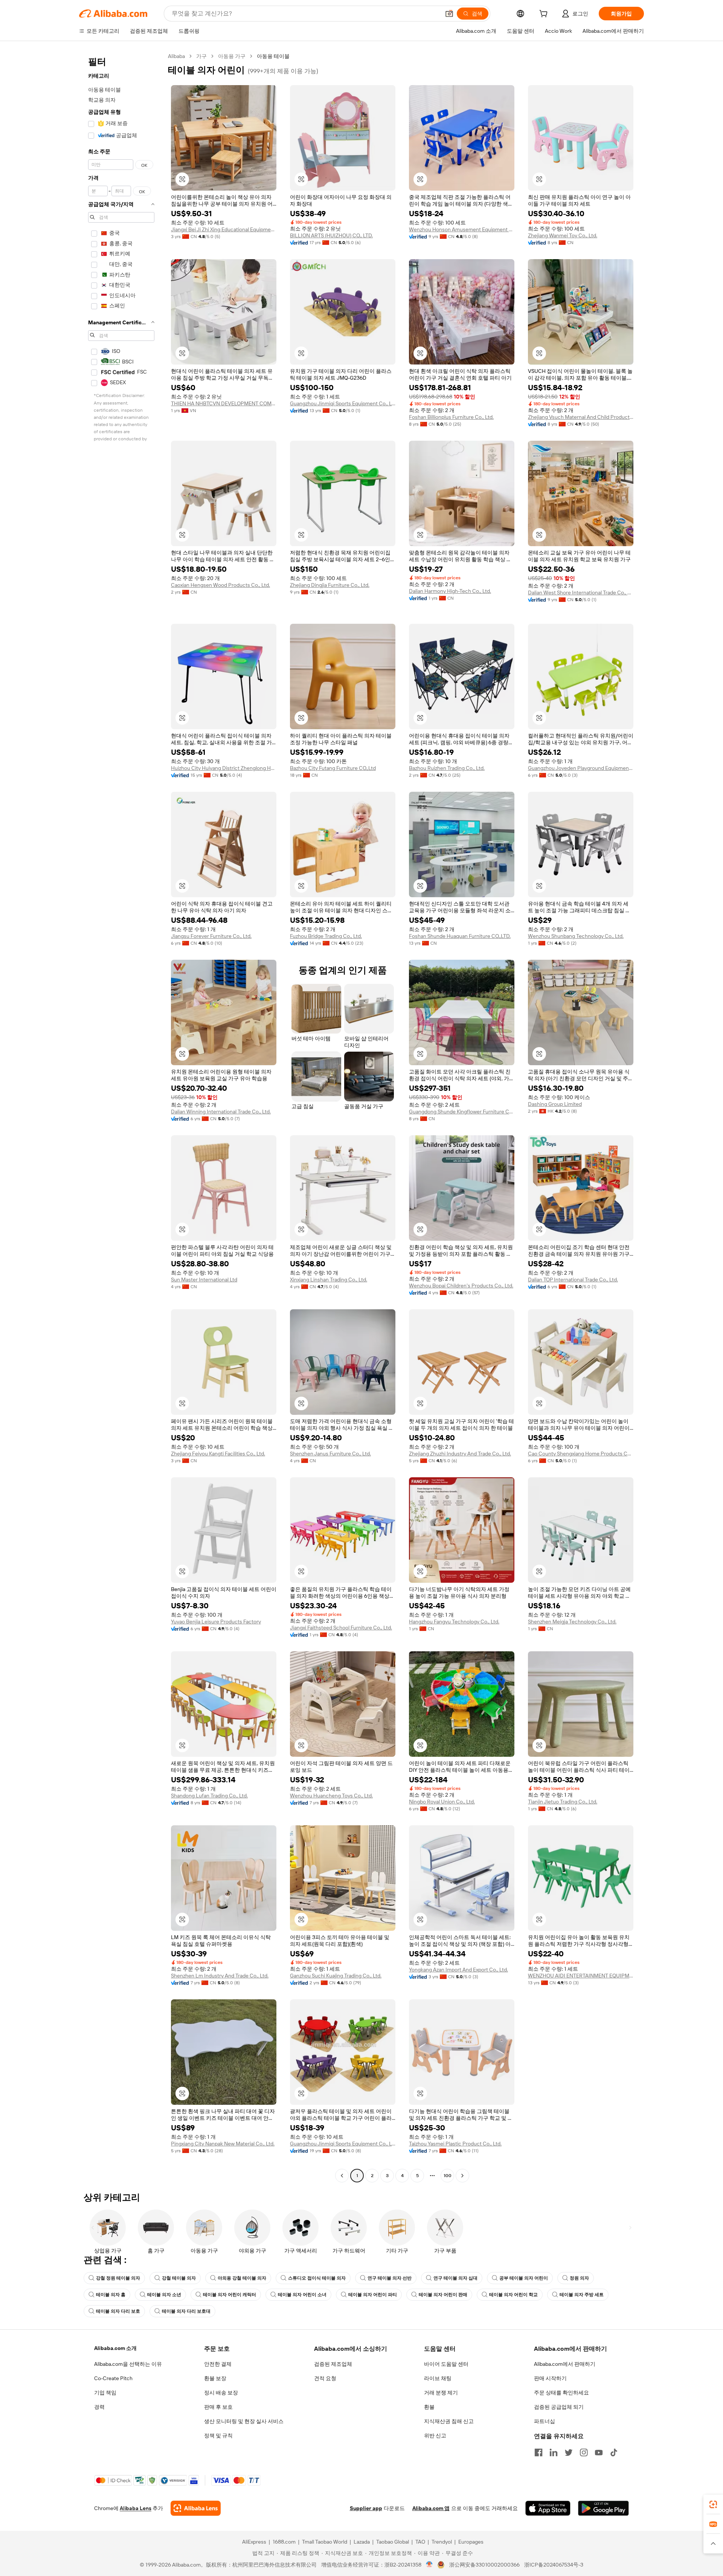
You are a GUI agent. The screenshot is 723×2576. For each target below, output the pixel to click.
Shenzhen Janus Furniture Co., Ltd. (330, 1454)
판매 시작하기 (550, 2378)
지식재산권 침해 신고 (449, 2421)
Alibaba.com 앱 (431, 2508)
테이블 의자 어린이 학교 (513, 2295)
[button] (449, 14)
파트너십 (545, 2421)
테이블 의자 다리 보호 (118, 2311)
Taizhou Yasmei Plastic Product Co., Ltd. (455, 2144)
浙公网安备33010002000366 (484, 2565)
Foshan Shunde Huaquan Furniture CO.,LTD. (460, 936)
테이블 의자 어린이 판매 (443, 2295)
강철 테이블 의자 (179, 2278)
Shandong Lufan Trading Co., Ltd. (209, 1796)
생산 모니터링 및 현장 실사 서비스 (244, 2421)
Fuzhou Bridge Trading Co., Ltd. (326, 936)
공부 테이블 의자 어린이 (524, 2278)
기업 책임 (105, 2393)
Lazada (362, 2542)
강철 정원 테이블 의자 (118, 2278)
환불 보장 (215, 2378)
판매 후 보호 (218, 2407)
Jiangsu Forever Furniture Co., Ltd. (211, 936)
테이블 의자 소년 (164, 2295)
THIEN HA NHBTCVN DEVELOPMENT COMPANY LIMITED (224, 403)
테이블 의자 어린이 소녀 (302, 2295)
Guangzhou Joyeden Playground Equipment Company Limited (581, 768)
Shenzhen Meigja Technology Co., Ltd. (572, 1622)
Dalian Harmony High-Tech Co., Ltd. (450, 591)
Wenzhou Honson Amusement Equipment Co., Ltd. (462, 229)
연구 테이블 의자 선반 (390, 2278)
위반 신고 (435, 2436)
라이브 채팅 (438, 2378)
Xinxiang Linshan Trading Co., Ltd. (329, 1280)
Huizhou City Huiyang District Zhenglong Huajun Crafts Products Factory (224, 768)
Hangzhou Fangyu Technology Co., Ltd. (454, 1622)
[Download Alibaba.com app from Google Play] (603, 2508)
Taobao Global (393, 2542)
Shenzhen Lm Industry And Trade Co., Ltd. (220, 1976)
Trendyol (442, 2542)
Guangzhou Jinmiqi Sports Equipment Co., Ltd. (343, 403)
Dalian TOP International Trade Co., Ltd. (573, 1280)
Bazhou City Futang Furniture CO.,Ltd (333, 768)
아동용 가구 (232, 56)
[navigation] (121, 1117)
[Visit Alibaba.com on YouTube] (599, 2452)
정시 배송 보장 (221, 2393)
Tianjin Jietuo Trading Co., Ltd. (563, 1802)
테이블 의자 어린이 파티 (373, 2295)
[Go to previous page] (342, 2176)
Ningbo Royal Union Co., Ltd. (442, 1802)
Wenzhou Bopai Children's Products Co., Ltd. (461, 1286)
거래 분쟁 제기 (441, 2393)
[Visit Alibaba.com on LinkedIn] (554, 2452)
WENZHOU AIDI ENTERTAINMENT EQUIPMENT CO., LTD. (581, 1976)
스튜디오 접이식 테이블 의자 (317, 2278)
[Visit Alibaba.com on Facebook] (538, 2452)
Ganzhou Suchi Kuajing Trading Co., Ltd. (336, 1976)
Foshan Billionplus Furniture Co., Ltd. (451, 417)
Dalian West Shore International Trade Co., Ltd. (581, 592)
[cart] (545, 15)
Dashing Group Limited (555, 1104)
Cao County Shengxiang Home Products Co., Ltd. (581, 1454)
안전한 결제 (218, 2364)
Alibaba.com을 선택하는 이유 (128, 2364)
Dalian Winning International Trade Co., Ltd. (221, 1112)
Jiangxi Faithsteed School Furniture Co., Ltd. (341, 1628)
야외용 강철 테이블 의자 (242, 2278)
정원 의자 (579, 2278)
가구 (201, 56)
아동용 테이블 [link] (273, 56)
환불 (429, 2407)
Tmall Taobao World (325, 2542)
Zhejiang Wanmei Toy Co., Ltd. (563, 235)
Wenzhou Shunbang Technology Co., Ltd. (576, 936)
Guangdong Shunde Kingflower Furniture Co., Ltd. (462, 1112)
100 (448, 2176)
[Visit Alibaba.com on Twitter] (569, 2452)
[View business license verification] (429, 2565)
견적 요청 (325, 2378)
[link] (713, 2504)
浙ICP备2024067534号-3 (554, 2565)
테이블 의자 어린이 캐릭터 (230, 2295)
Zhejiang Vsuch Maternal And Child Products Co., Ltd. (581, 417)
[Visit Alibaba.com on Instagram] (584, 2452)
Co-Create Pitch (113, 2378)
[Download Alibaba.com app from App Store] (548, 2508)
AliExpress (254, 2542)
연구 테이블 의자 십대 (455, 2278)
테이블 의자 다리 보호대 (186, 2311)
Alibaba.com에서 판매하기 (565, 2364)
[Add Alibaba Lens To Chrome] (196, 2508)
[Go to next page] (462, 2176)
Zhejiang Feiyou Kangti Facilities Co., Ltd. (218, 1454)
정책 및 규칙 (218, 2436)
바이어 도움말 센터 (446, 2364)
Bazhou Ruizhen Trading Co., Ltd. (447, 768)
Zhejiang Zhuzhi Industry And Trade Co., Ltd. (460, 1454)
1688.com (284, 2542)
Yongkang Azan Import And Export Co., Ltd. (458, 1970)
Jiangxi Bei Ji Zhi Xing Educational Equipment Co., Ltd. (224, 229)
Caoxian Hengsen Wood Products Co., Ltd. (220, 585)
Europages (471, 2542)
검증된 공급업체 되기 (559, 2407)
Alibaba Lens (136, 2508)
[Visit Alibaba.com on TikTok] (614, 2452)
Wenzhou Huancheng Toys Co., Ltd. (331, 1796)
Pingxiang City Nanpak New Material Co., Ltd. (223, 2144)
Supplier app (366, 2508)
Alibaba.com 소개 (115, 2348)
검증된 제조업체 (333, 2364)
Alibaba (176, 56)
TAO (420, 2542)
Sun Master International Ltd (204, 1280)
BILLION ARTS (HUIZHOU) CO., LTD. (331, 235)
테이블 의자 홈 (111, 2295)
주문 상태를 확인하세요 (561, 2393)
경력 (99, 2407)
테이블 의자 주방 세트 (582, 2295)
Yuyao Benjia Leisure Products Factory (216, 1622)
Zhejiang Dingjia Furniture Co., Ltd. (330, 585)
